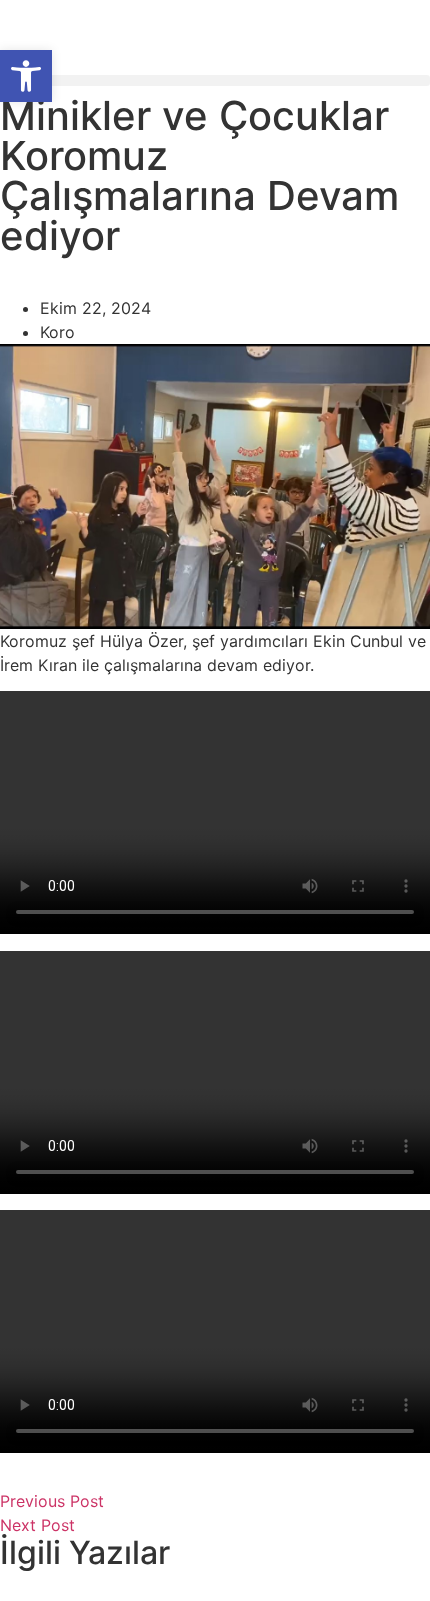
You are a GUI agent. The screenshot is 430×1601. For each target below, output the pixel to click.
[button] (215, 80)
